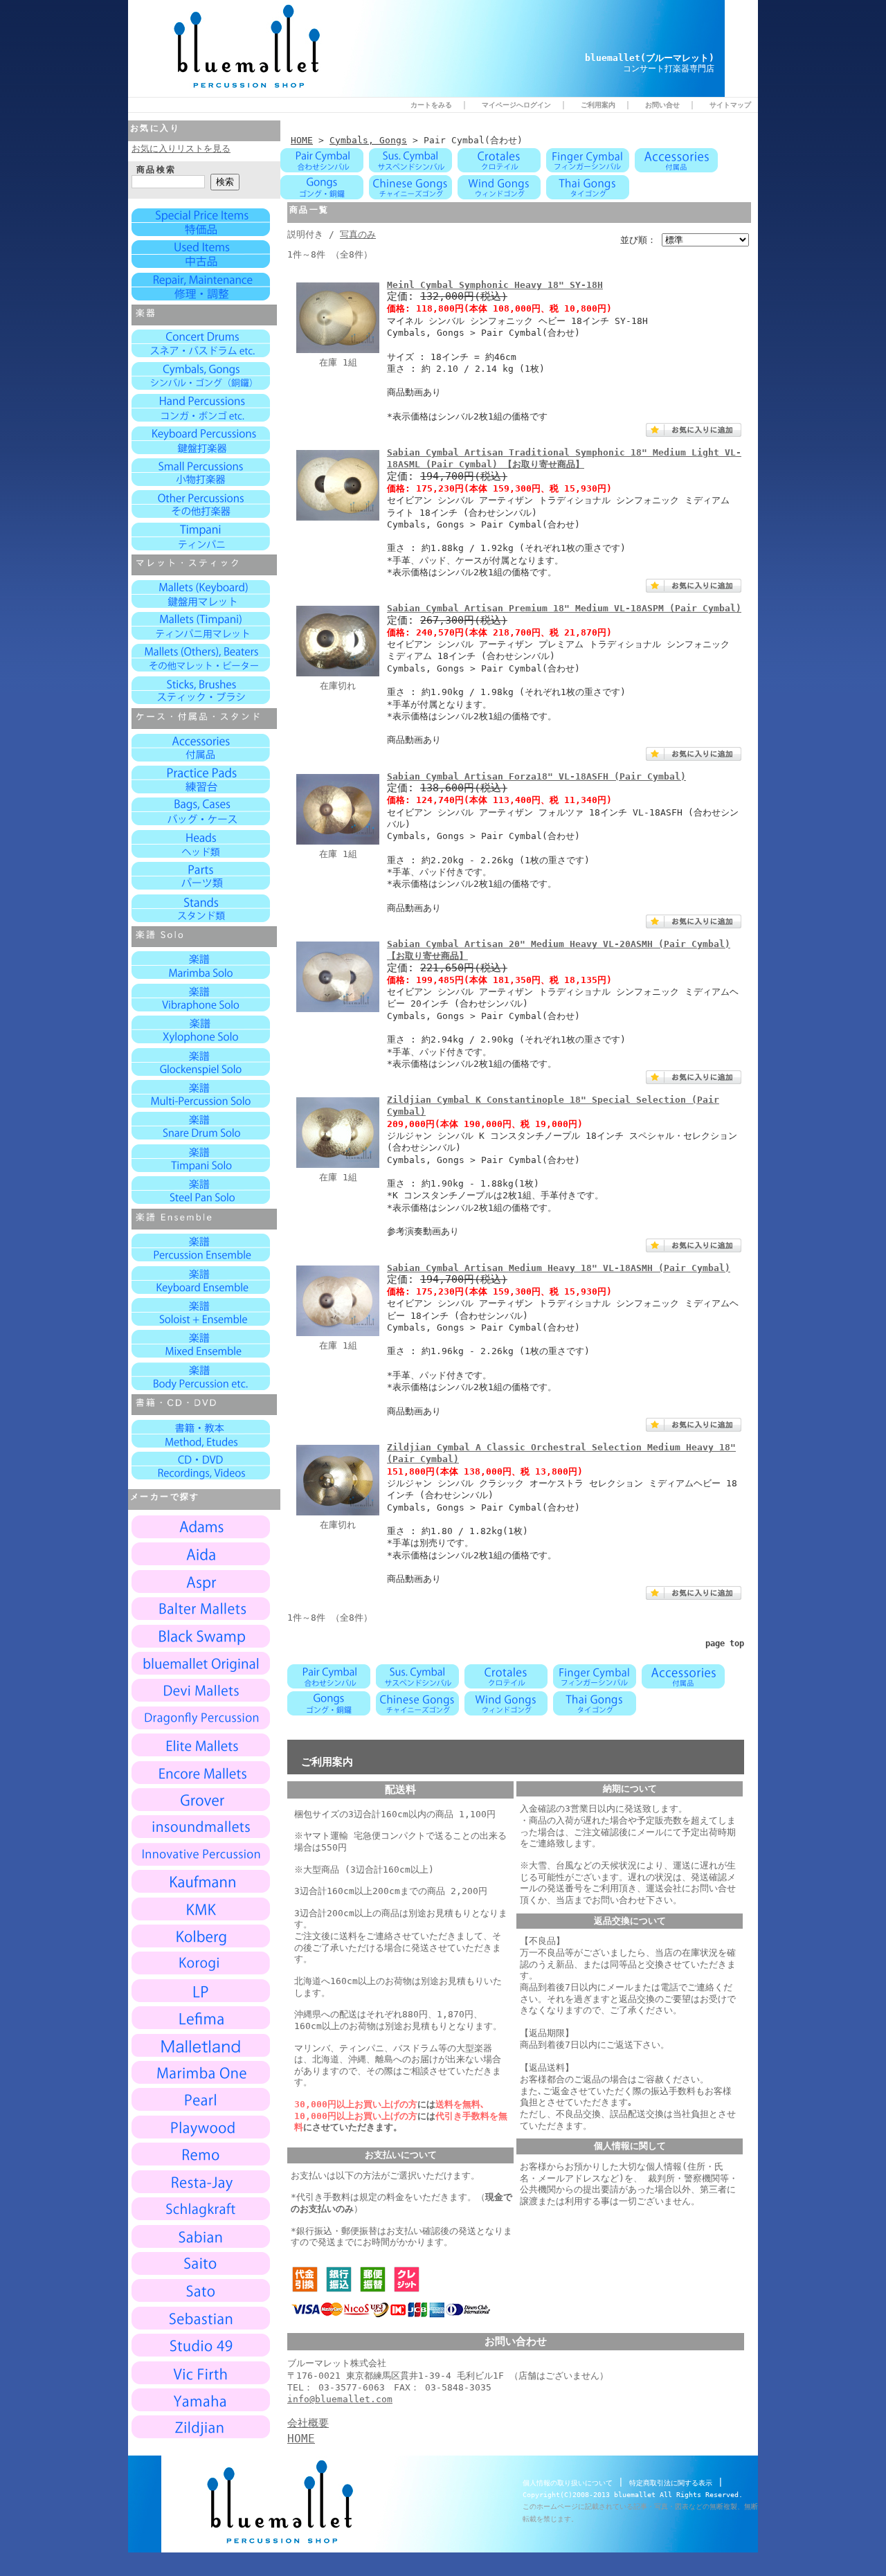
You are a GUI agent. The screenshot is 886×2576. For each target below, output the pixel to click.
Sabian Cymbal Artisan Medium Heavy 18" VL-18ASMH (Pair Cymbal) (559, 1268)
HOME (302, 140)
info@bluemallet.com (340, 2399)
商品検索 (156, 170)
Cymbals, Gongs (368, 140)
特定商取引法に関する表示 (671, 2483)
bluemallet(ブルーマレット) (650, 58)
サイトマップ (730, 105)
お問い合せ (662, 105)
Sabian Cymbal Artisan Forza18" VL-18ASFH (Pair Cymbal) (536, 776)
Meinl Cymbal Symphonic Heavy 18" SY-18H (495, 285)
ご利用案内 (598, 105)
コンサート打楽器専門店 (669, 69)
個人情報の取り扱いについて (568, 2483)
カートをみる (431, 105)
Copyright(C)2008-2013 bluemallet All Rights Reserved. (633, 2495)
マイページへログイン (516, 105)
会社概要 (308, 2423)
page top (725, 1643)
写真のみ (358, 234)
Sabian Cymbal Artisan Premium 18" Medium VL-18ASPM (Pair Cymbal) (564, 608)
